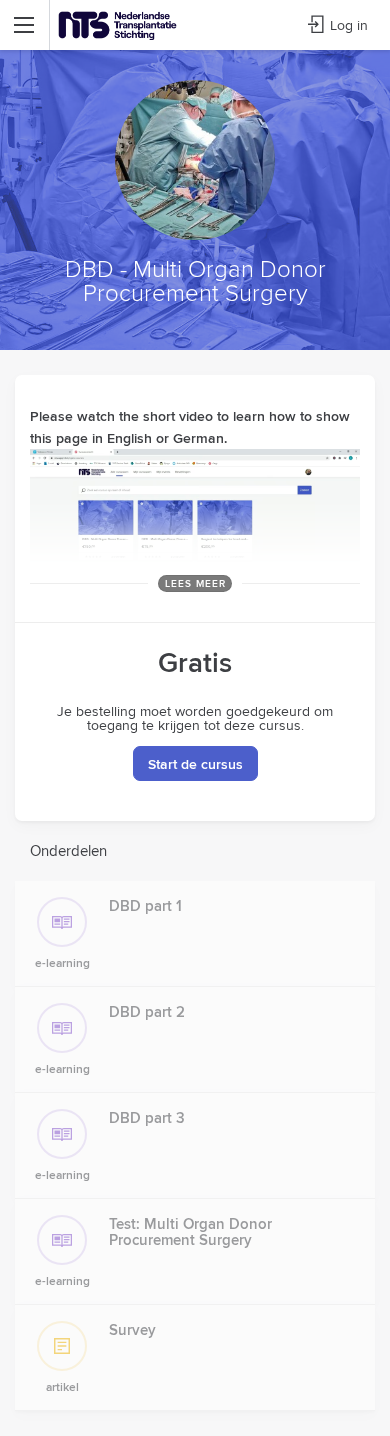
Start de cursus (195, 764)
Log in (349, 25)
